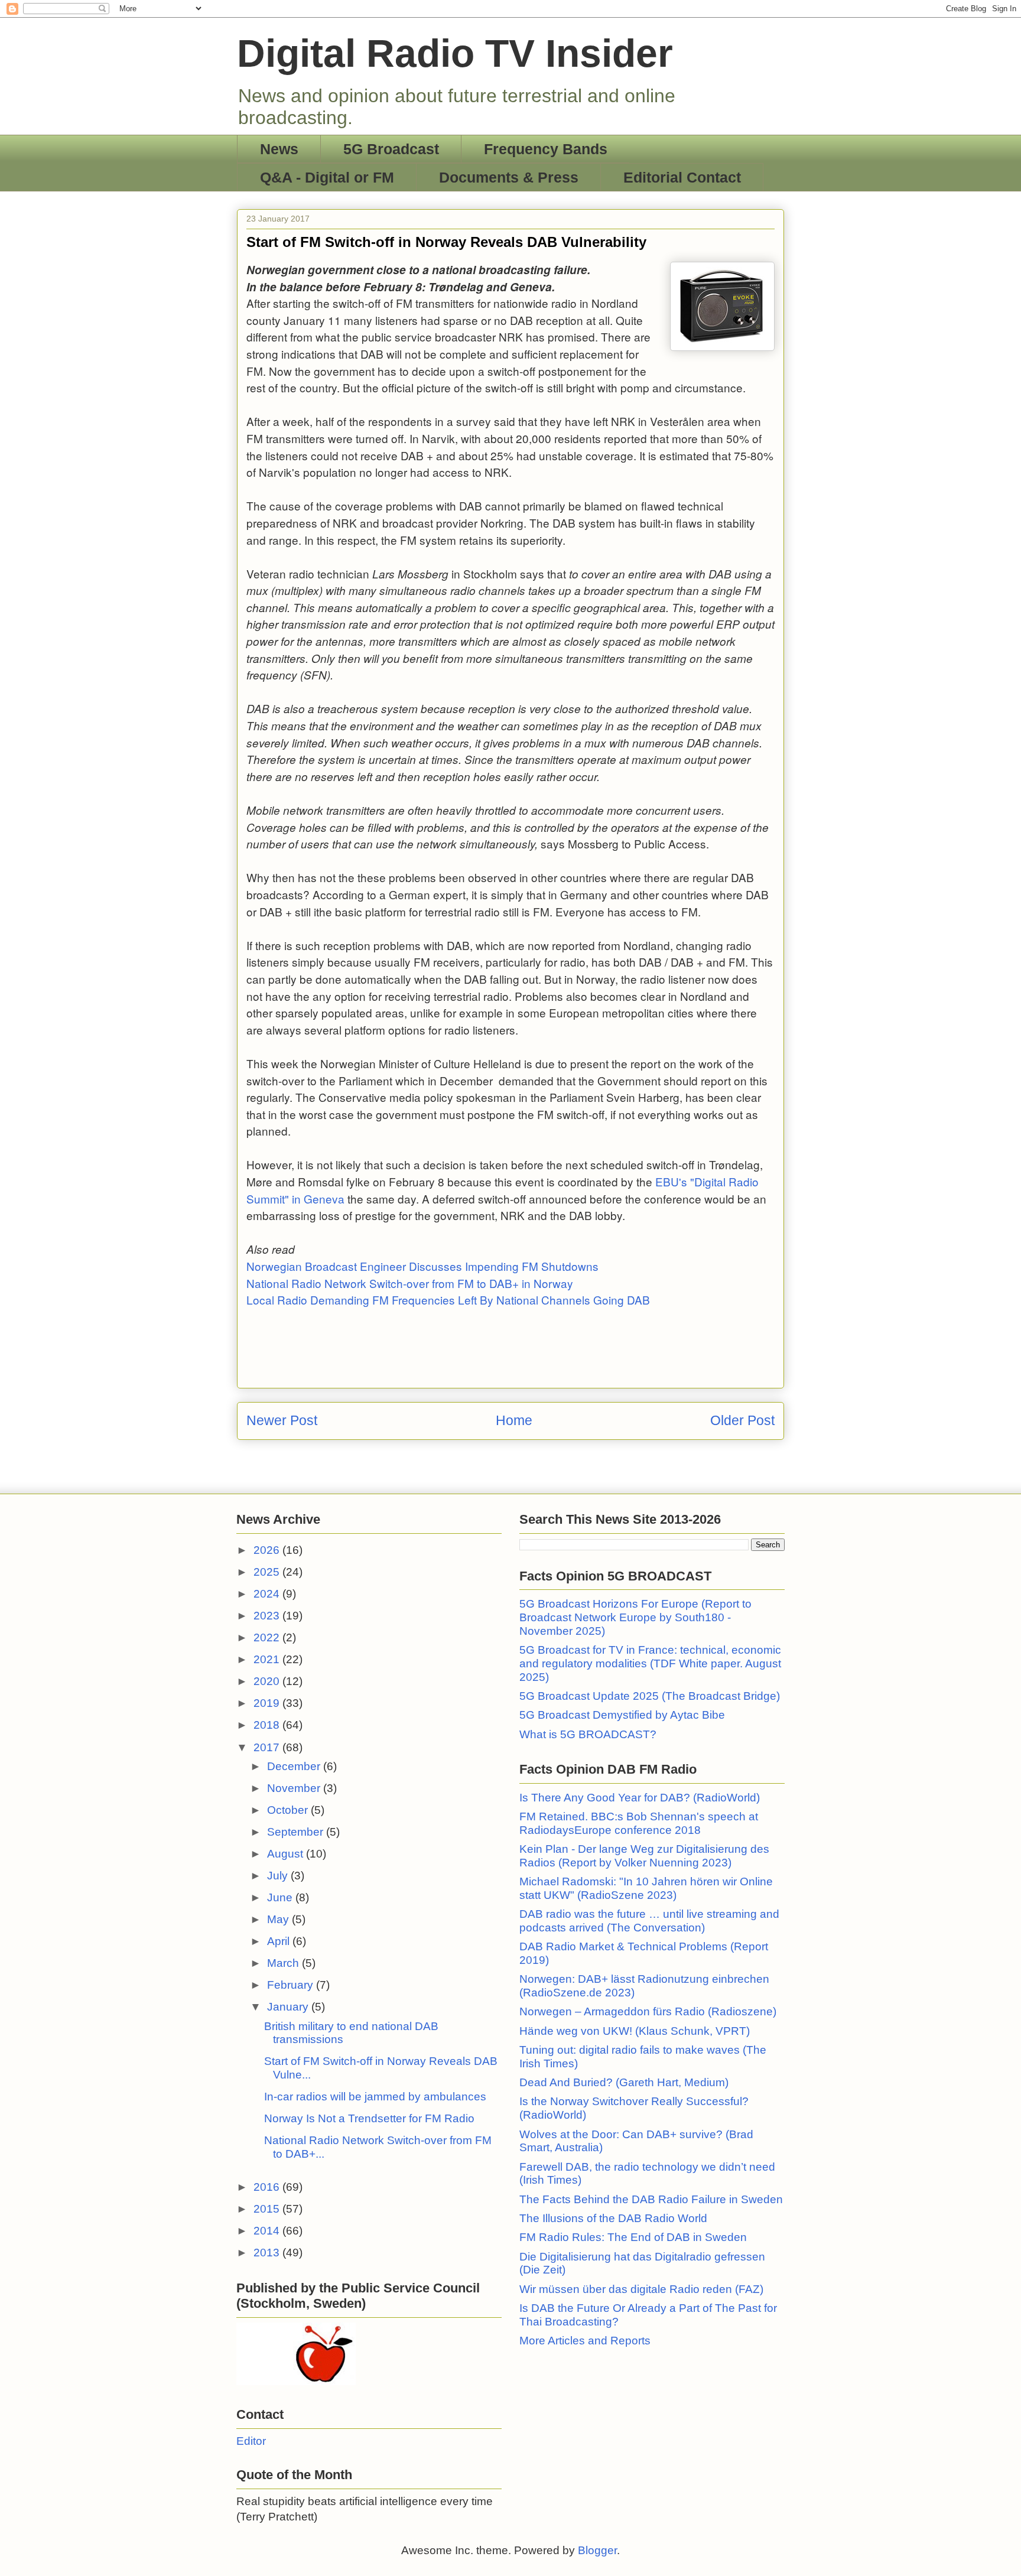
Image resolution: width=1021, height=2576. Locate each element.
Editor (251, 2441)
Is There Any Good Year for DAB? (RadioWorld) (640, 1798)
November (295, 1788)
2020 (268, 1681)
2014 (268, 2231)
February (292, 1985)
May (279, 1919)
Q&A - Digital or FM (327, 177)
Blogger (597, 2550)
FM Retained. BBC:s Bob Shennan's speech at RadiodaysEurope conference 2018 (639, 1823)
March (284, 1963)
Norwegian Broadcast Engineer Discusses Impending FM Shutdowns (422, 1266)
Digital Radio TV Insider (455, 53)
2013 (268, 2253)
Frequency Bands (546, 149)
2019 (268, 1703)
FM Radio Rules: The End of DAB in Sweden (633, 2237)
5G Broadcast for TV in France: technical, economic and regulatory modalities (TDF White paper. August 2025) (650, 1663)
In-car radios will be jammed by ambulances (375, 2097)
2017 (268, 1747)
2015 (268, 2209)
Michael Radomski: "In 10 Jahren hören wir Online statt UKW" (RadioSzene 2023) (646, 1888)
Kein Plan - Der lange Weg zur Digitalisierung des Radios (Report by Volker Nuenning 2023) (644, 1856)
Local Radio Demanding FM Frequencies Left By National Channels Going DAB (448, 1300)
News (279, 149)
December (295, 1766)
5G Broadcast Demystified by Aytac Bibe (622, 1715)
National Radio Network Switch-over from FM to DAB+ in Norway (410, 1283)
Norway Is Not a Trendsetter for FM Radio (369, 2118)
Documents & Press (509, 177)
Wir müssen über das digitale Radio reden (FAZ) (641, 2289)
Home (514, 1420)
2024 (268, 1594)
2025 (268, 1572)
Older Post (742, 1420)
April (280, 1941)
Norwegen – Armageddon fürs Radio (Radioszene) (648, 2011)
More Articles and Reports (585, 2341)
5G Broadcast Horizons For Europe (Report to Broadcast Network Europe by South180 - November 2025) (635, 1617)
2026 (268, 1550)
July (279, 1876)
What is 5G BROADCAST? (588, 1734)
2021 (268, 1659)
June (281, 1897)
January (289, 2007)
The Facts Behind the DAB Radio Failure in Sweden (651, 2199)
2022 (268, 1637)
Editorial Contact (682, 177)
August (287, 1854)
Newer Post (282, 1420)
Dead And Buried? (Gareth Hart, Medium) (624, 2082)
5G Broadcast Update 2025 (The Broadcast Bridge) (650, 1696)
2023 (268, 1616)
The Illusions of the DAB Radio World (613, 2218)
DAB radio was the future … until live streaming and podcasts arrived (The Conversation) (649, 1921)
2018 (268, 1725)
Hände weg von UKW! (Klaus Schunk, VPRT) (635, 2031)
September (297, 1832)
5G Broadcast (391, 149)
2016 (268, 2187)
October (289, 1810)
